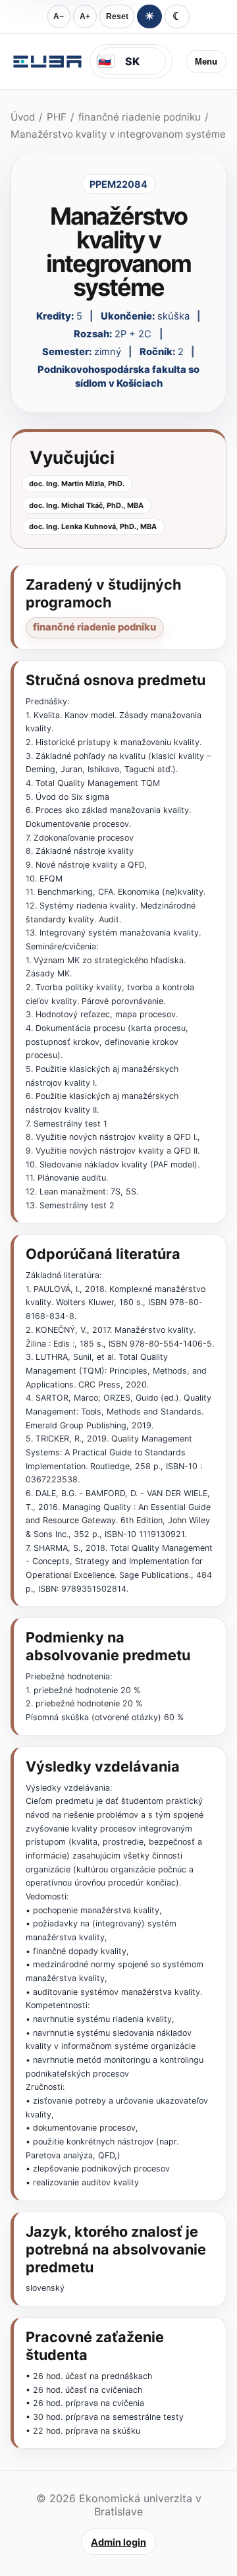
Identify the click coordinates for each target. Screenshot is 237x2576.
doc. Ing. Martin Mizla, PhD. (77, 484)
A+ (85, 16)
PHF (57, 117)
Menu (206, 62)
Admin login (118, 2542)
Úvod (23, 117)
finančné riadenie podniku (140, 117)
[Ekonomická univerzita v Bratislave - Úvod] (47, 61)
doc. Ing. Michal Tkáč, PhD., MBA (86, 505)
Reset (117, 16)
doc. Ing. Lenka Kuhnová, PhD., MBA (93, 526)
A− (59, 16)
